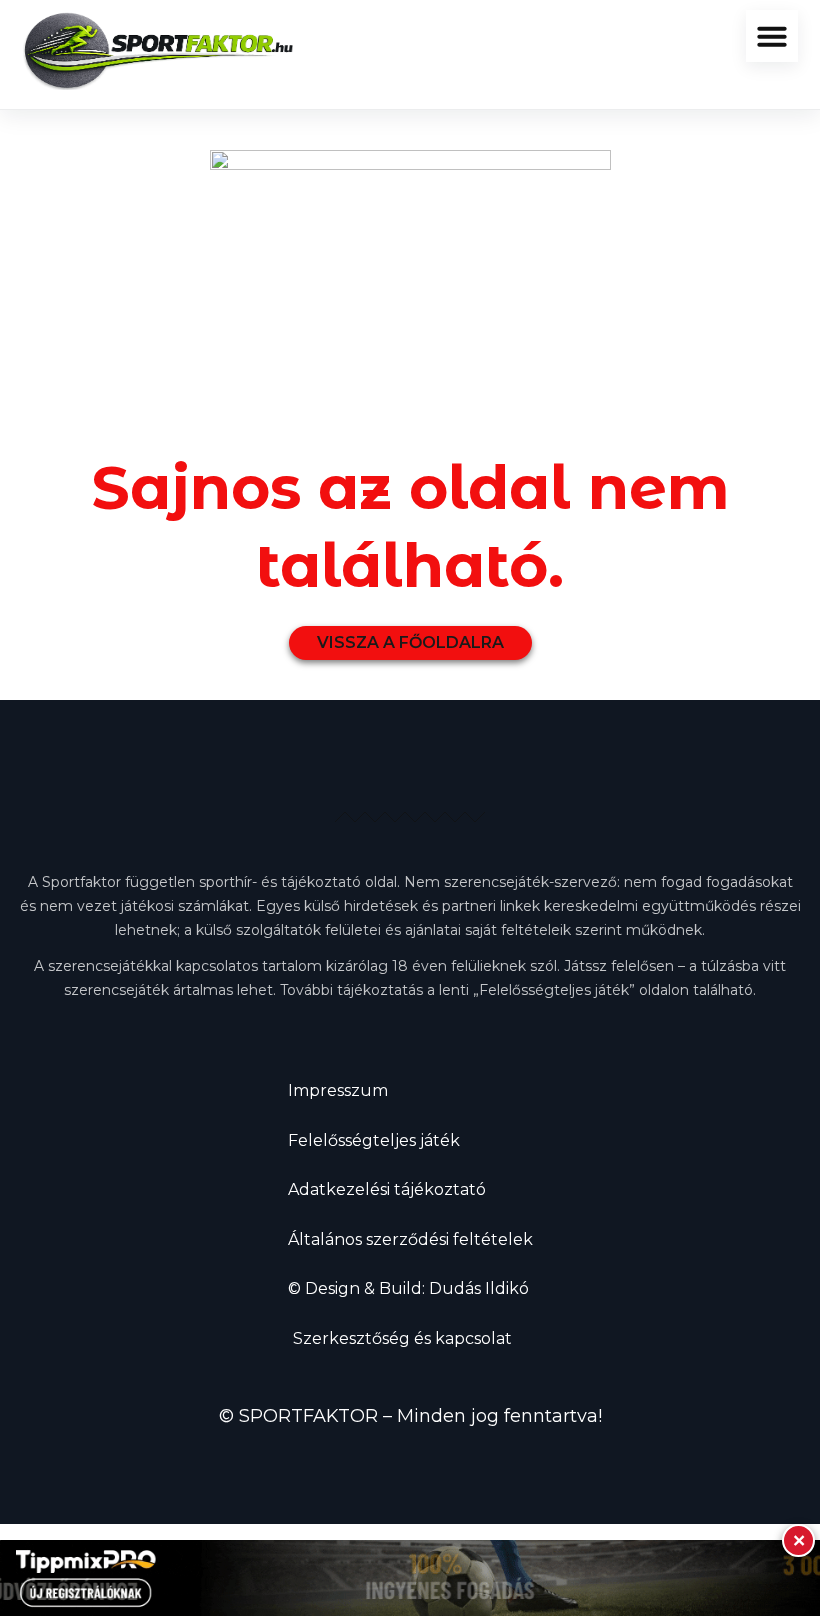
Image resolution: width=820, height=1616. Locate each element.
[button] (772, 36)
